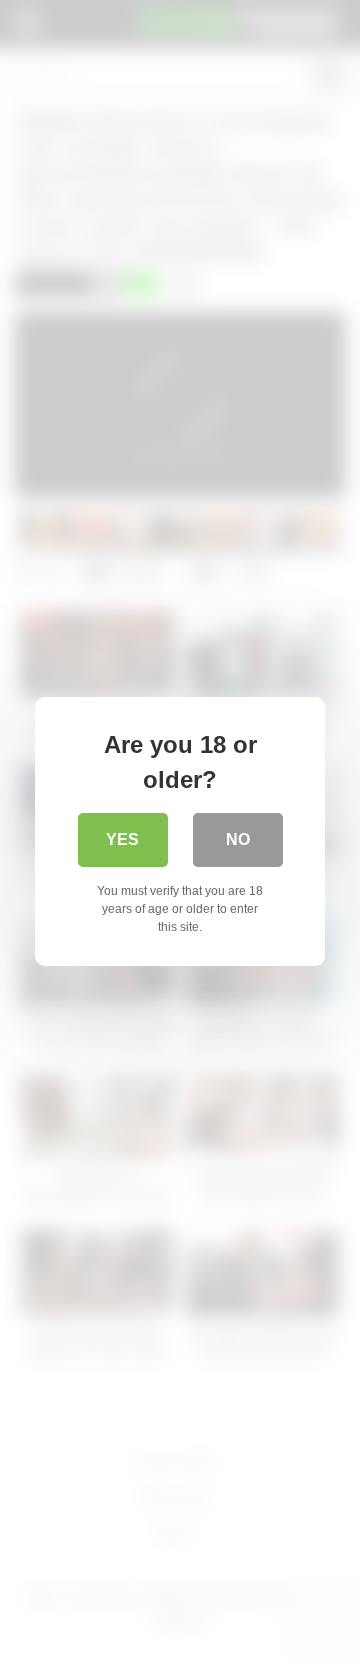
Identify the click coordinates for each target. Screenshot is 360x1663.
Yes (122, 839)
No (238, 839)
